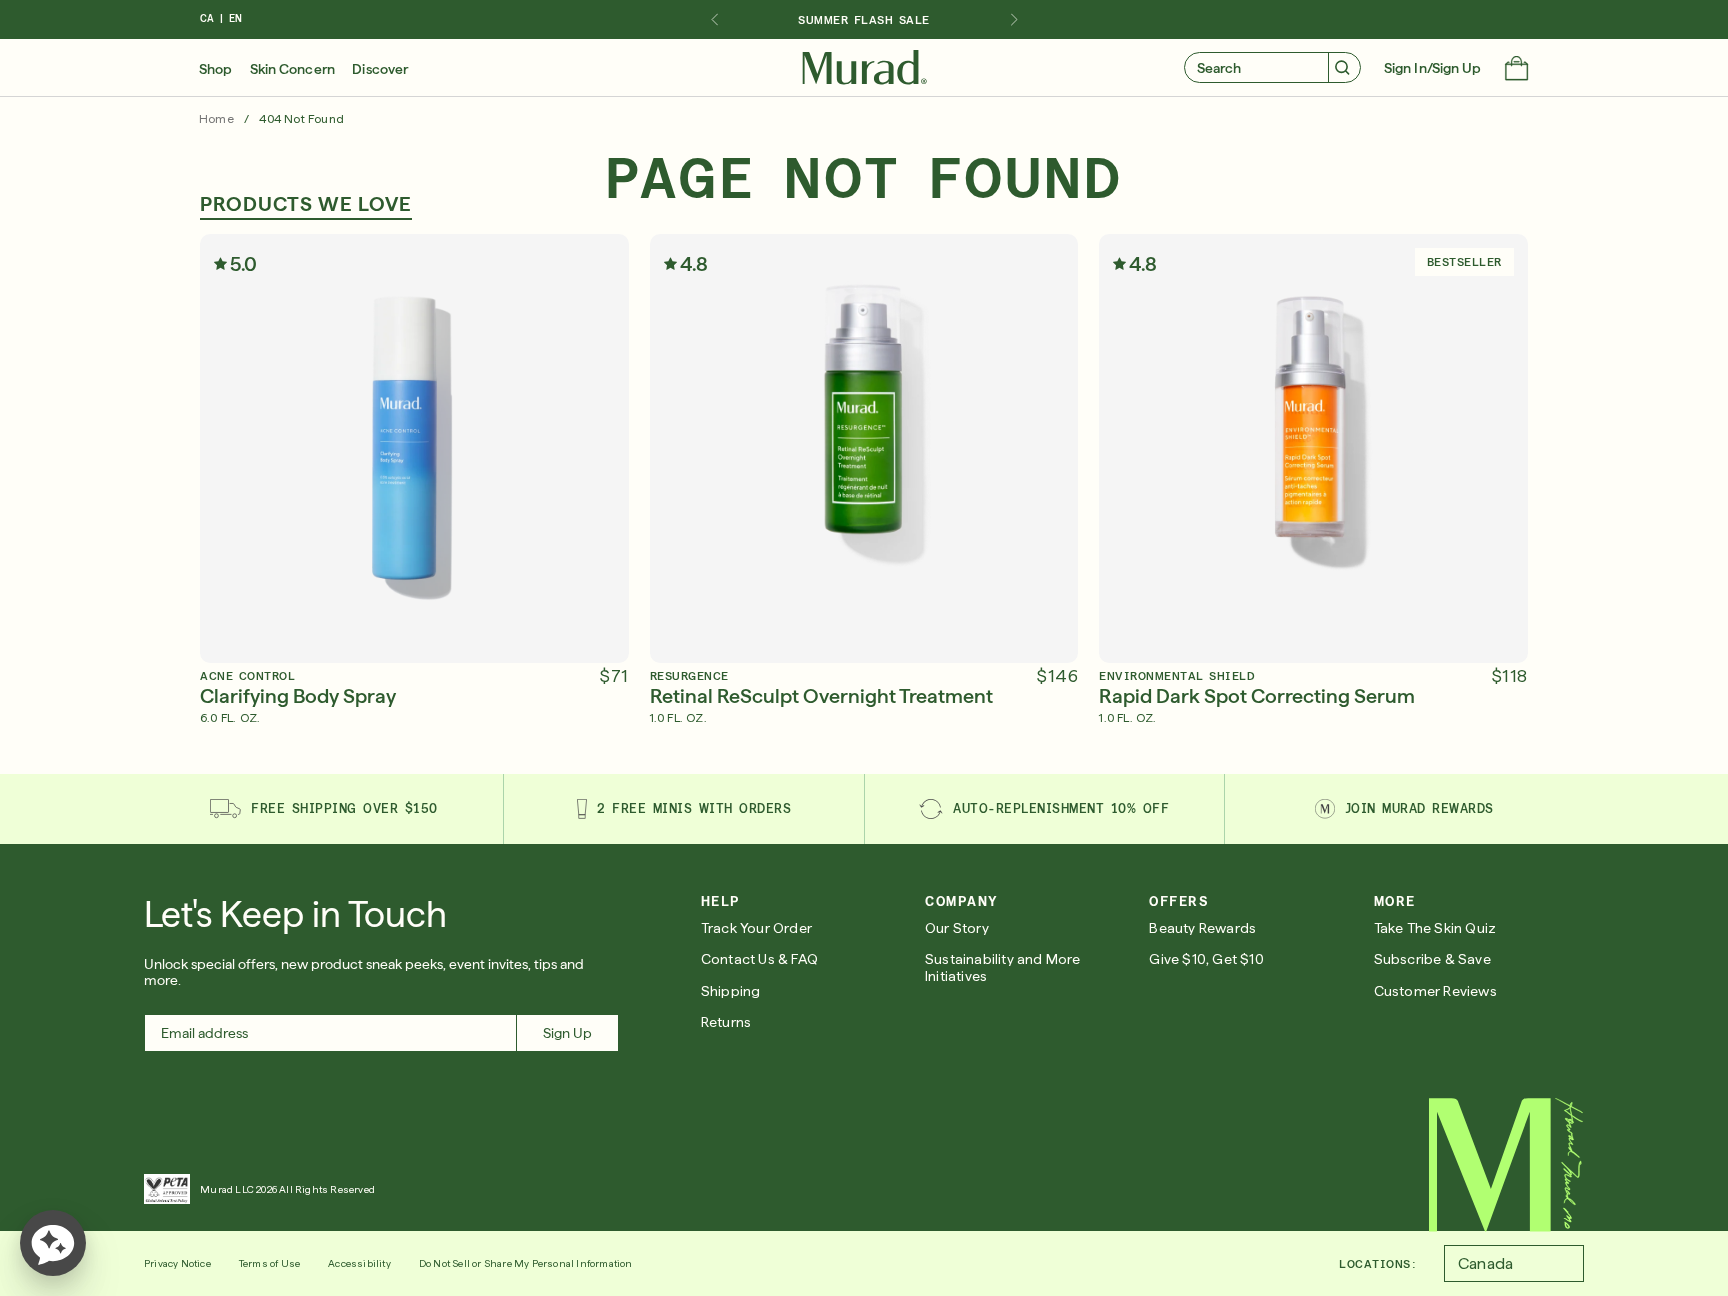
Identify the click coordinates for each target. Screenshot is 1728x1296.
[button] (1516, 70)
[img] (864, 68)
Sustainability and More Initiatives (1003, 967)
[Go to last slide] (714, 20)
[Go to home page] (1506, 1165)
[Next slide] (1014, 20)
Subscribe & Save (1432, 959)
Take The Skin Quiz (1435, 928)
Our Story (957, 928)
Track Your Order (756, 928)
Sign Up (567, 1033)
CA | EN (221, 18)
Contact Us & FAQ (759, 959)
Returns (726, 1022)
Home (216, 119)
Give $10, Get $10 (1206, 959)
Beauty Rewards (1202, 928)
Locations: (1377, 1264)
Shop (215, 69)
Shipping (731, 991)
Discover (380, 69)
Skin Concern (292, 69)
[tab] (306, 206)
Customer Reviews (1435, 991)
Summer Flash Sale (864, 20)
